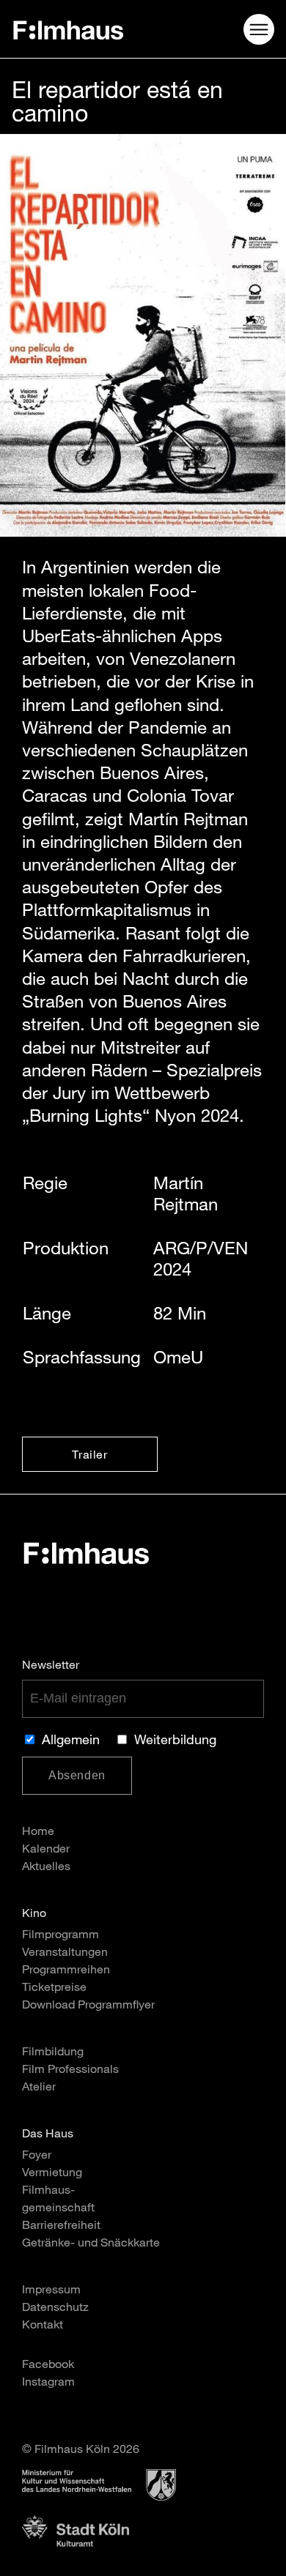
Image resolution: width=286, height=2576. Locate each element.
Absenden (77, 1775)
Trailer (89, 1456)
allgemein (71, 1741)
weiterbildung (175, 1741)
